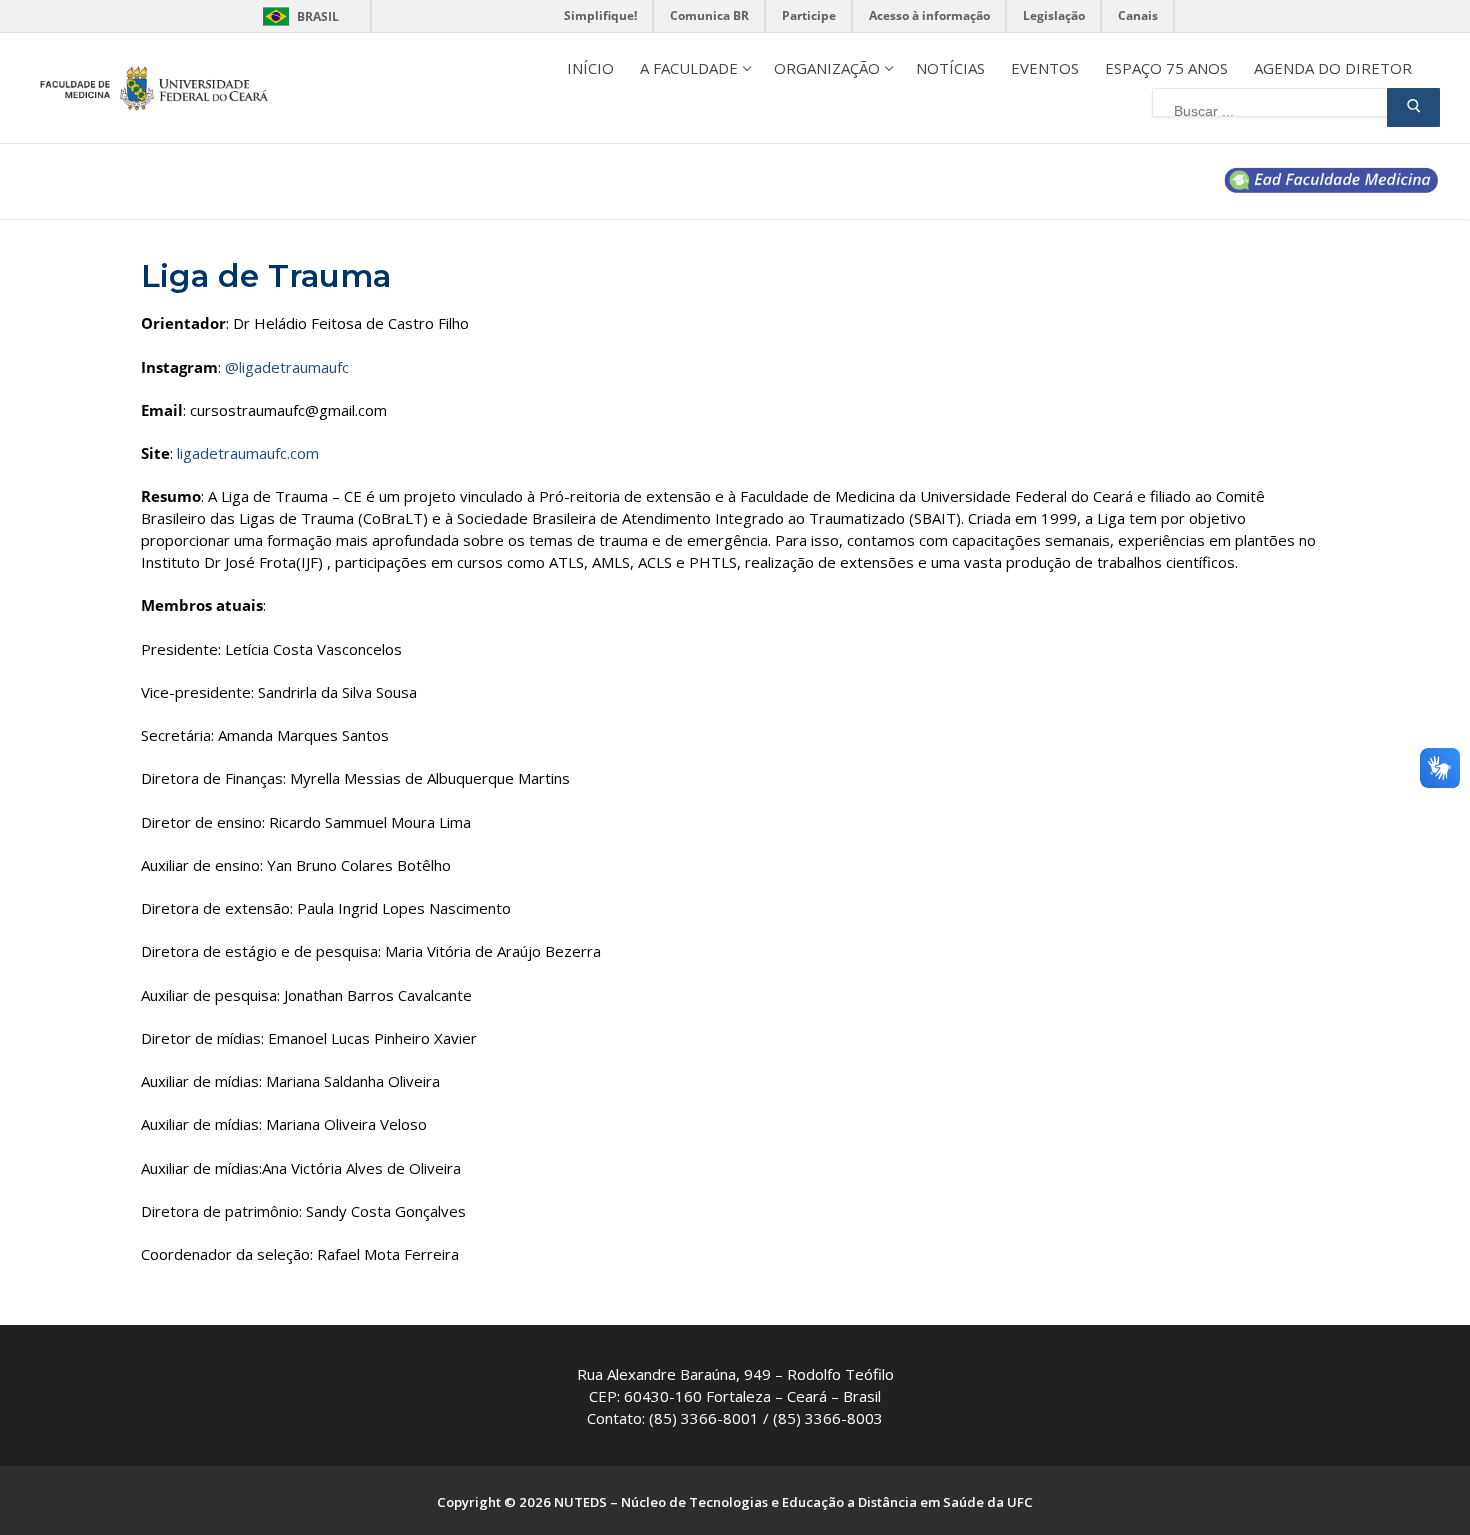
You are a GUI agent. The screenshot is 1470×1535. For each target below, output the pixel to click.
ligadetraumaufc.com (248, 453)
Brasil (318, 16)
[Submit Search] (1413, 107)
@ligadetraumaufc (287, 367)
